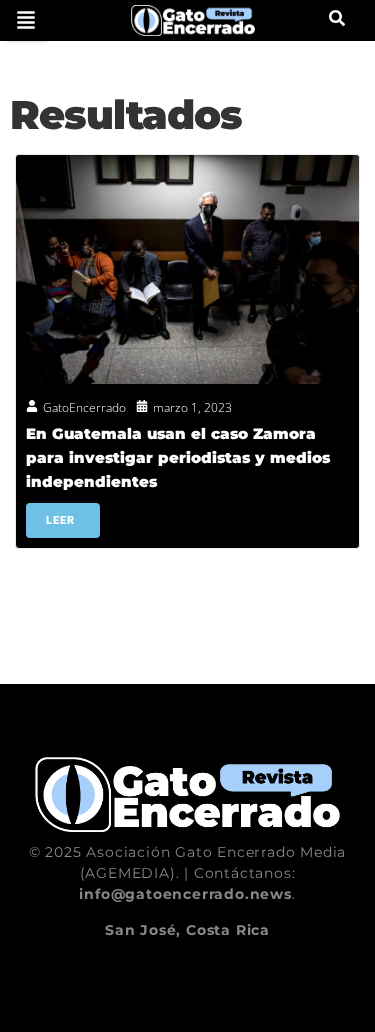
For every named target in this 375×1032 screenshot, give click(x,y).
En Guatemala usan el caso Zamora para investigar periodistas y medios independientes (178, 457)
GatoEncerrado (84, 407)
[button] (26, 20)
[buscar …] (337, 20)
